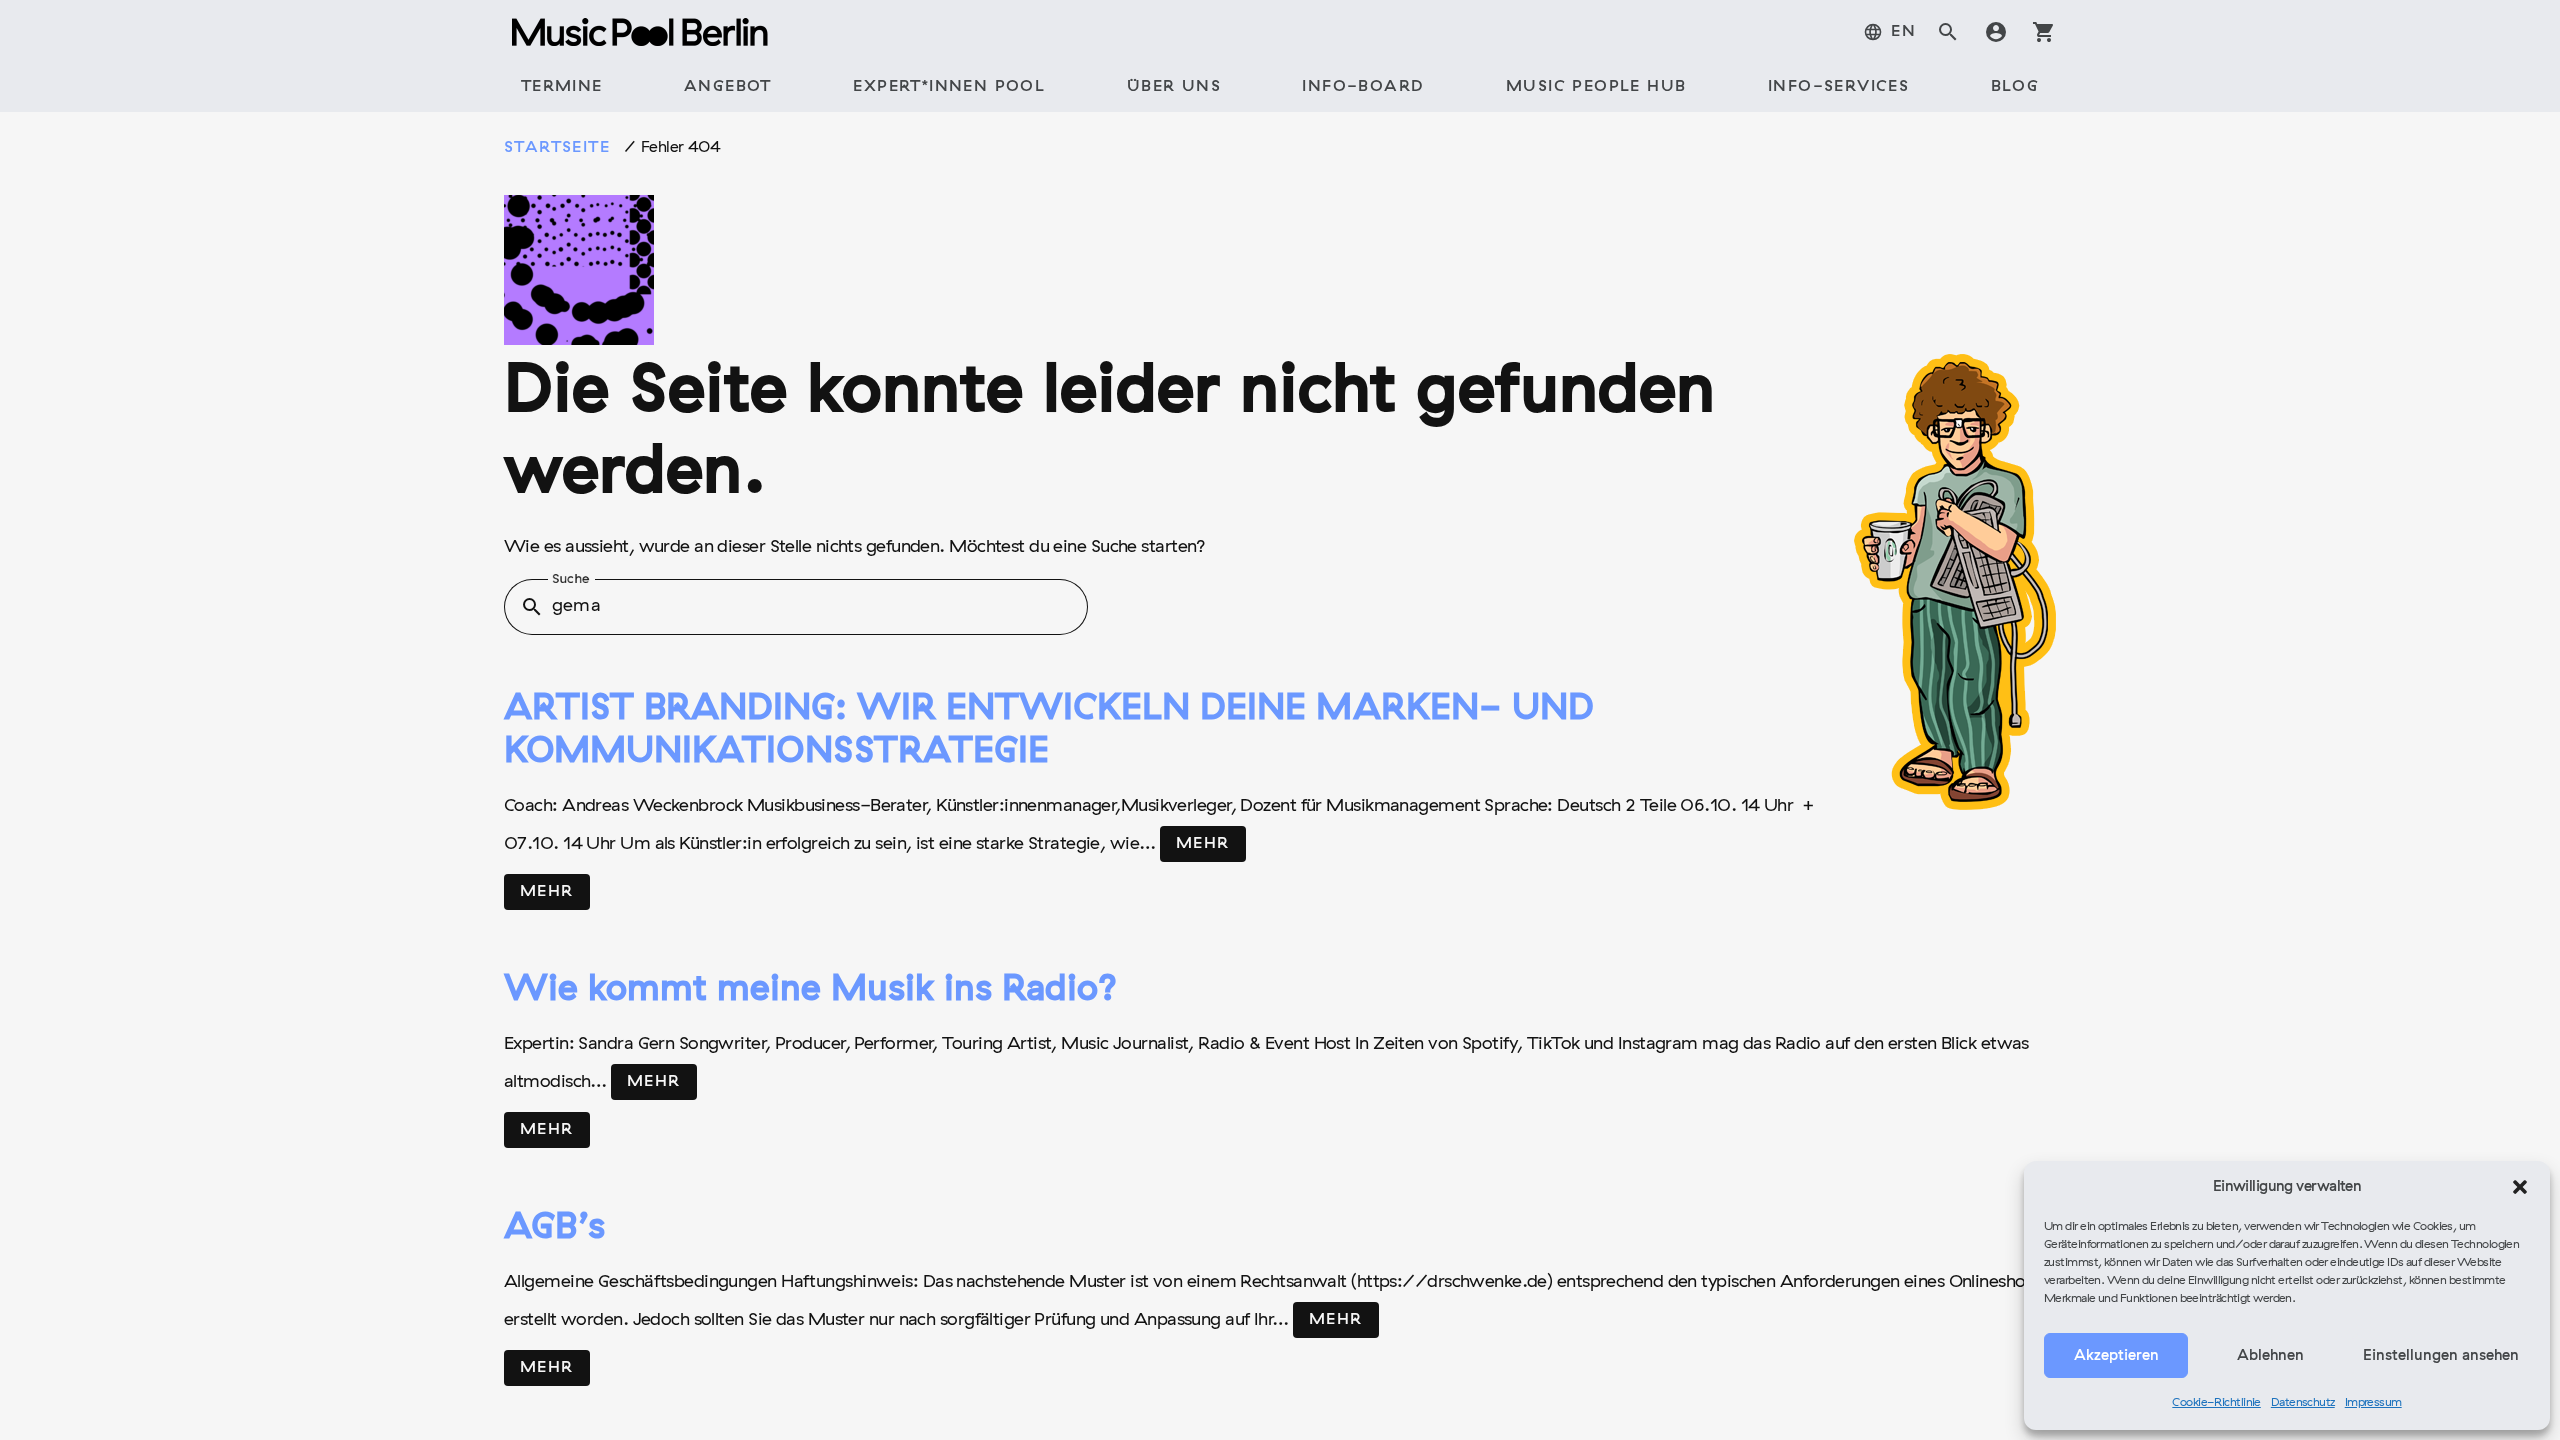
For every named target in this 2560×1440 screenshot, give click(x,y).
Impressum (2373, 1403)
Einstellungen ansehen (2441, 1356)
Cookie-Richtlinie (2216, 1403)
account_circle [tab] (1996, 32)
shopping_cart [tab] (2044, 32)
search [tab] (1948, 32)
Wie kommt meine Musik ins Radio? (811, 991)
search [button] (532, 607)
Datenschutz (2303, 1403)
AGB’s (554, 1229)
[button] (2520, 1187)
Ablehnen (2270, 1356)
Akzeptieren (2116, 1356)
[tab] (1889, 32)
